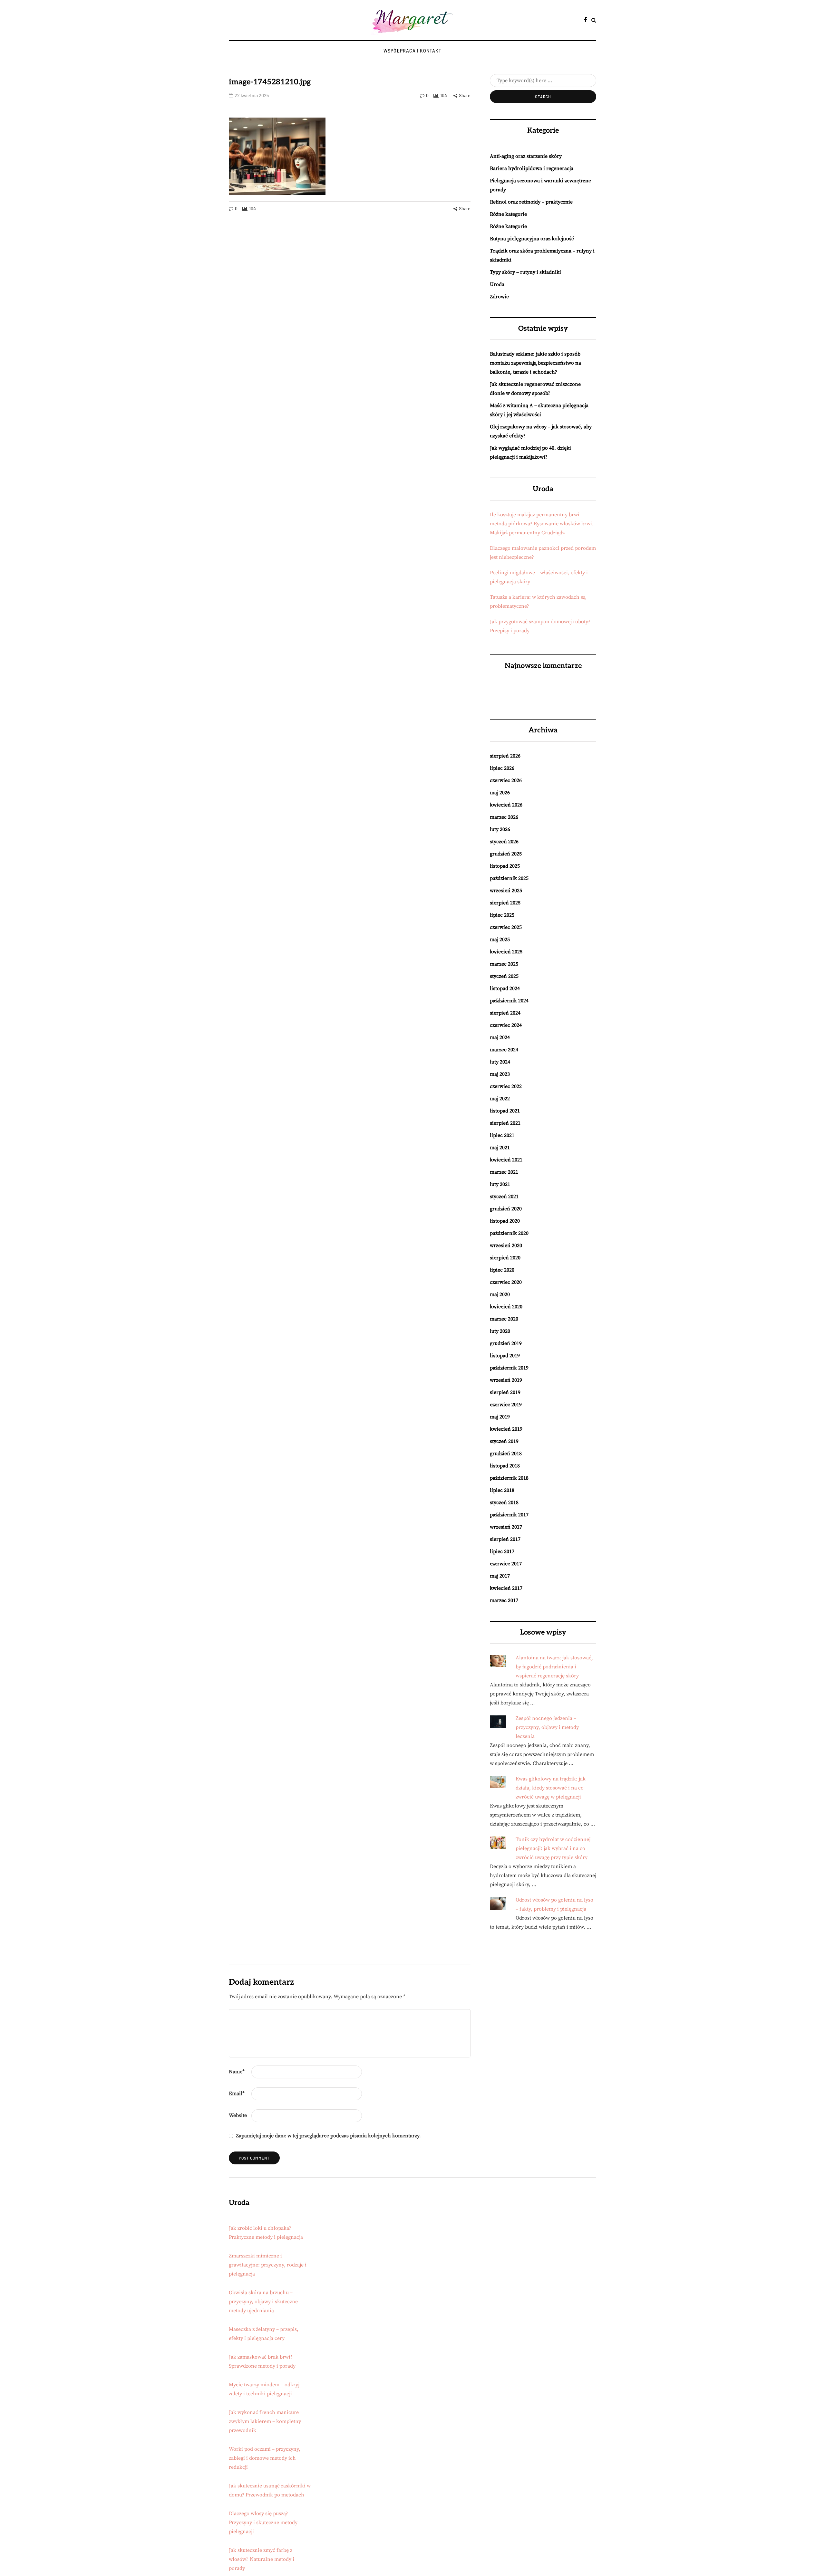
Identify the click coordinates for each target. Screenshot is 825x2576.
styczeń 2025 (504, 976)
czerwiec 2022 (506, 1086)
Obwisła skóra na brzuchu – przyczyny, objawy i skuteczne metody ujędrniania (263, 2302)
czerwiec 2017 (506, 1564)
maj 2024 (500, 1037)
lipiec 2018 (502, 1490)
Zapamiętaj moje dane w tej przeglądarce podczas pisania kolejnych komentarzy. (328, 2136)
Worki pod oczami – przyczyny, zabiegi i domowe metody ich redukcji (265, 2458)
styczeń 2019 (504, 1441)
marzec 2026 (504, 817)
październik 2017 (509, 1515)
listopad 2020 (505, 1221)
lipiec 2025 (502, 915)
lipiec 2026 (502, 768)
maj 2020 (500, 1294)
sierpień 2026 (505, 756)
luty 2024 (500, 1062)
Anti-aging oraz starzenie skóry (526, 156)
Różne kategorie (508, 214)
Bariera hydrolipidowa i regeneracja (532, 168)
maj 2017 (500, 1576)
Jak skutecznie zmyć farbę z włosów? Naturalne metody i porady (262, 2559)
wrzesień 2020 (506, 1245)
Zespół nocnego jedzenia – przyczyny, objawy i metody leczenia (547, 1727)
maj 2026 (500, 793)
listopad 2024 (505, 988)
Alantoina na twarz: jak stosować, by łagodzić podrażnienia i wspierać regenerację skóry (554, 1667)
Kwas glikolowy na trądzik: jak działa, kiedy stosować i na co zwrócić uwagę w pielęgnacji (551, 1788)
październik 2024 (509, 1001)
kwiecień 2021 (506, 1160)
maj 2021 (500, 1148)
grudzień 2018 (506, 1454)
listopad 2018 (505, 1466)
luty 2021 (500, 1184)
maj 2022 (500, 1099)
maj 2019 (500, 1417)
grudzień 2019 (506, 1343)
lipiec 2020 (502, 1270)
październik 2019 (509, 1368)
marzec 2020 (504, 1319)
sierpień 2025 (505, 903)
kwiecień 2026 (506, 805)
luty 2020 (500, 1331)
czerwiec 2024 (506, 1025)
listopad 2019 (505, 1356)
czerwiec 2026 (506, 780)
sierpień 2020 (505, 1258)
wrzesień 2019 (506, 1380)
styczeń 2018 (504, 1503)
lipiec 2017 (502, 1551)
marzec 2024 (504, 1050)
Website (238, 2115)
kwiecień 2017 (506, 1588)
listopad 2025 (505, 866)
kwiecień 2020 (506, 1307)
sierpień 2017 (505, 1539)
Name (237, 2072)
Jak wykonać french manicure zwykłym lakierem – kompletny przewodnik (265, 2421)
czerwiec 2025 (506, 927)
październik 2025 (509, 878)
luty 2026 (500, 829)
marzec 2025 (504, 964)
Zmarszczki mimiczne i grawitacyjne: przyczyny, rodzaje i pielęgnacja (268, 2265)
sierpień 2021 (505, 1123)
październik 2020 (509, 1233)
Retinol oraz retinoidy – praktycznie (531, 202)
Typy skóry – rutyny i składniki (525, 272)
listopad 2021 (505, 1111)
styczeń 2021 (504, 1197)
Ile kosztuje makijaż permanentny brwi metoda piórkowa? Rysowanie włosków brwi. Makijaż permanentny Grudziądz (542, 524)
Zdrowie (499, 297)
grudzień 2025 (506, 854)
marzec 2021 (504, 1172)
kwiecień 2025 (506, 952)
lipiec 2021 (502, 1135)
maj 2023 (500, 1074)
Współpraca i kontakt (412, 51)
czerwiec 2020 (506, 1282)
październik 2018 (509, 1478)
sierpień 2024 (505, 1013)
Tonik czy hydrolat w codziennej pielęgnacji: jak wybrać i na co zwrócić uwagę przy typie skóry (553, 1848)
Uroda (497, 284)
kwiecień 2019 (506, 1429)
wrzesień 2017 (506, 1527)
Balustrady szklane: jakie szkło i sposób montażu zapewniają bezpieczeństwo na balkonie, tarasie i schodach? (535, 363)
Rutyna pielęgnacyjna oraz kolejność (532, 239)
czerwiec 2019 (506, 1405)
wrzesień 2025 (506, 891)
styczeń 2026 (504, 842)
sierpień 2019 (505, 1392)
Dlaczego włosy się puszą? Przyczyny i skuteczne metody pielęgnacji (263, 2523)
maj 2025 (500, 940)
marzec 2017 (504, 1600)
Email (237, 2094)
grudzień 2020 (506, 1209)
